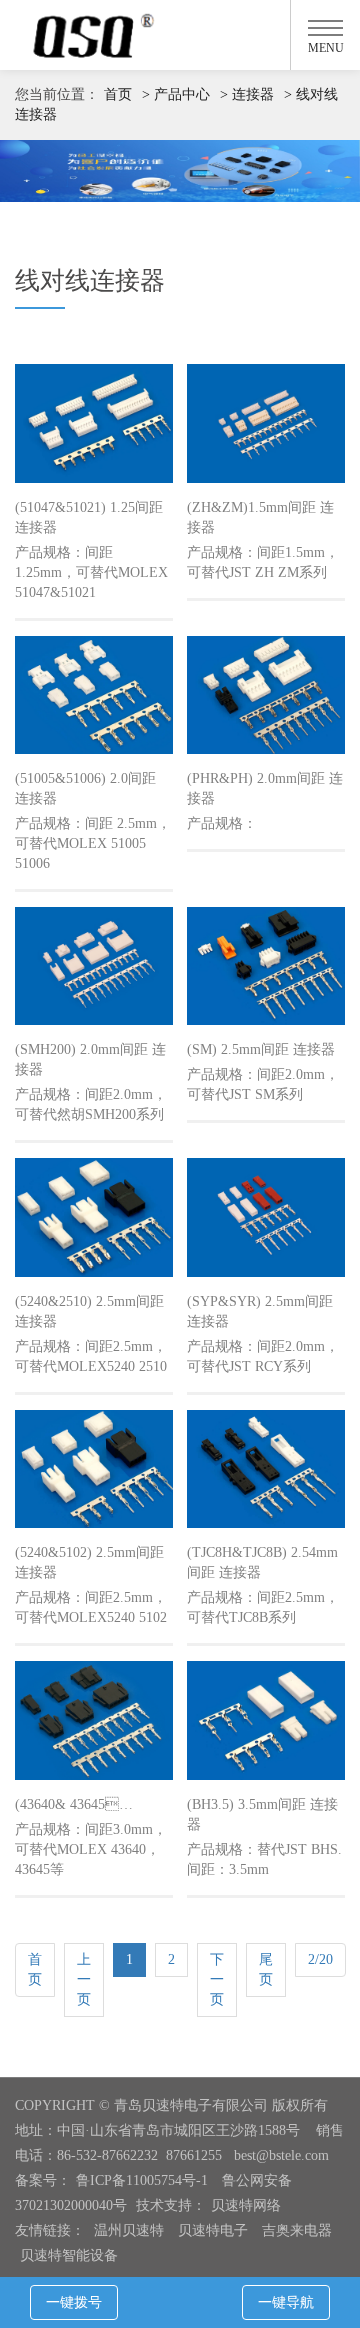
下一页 (217, 1979)
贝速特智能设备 (69, 2255)
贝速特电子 (213, 2230)
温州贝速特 (129, 2230)
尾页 (266, 1969)
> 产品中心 (176, 94)
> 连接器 (247, 94)
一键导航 (286, 2302)
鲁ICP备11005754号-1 (144, 2180)
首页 (118, 94)
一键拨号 (74, 2302)
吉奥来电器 (297, 2230)
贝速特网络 (246, 2205)
